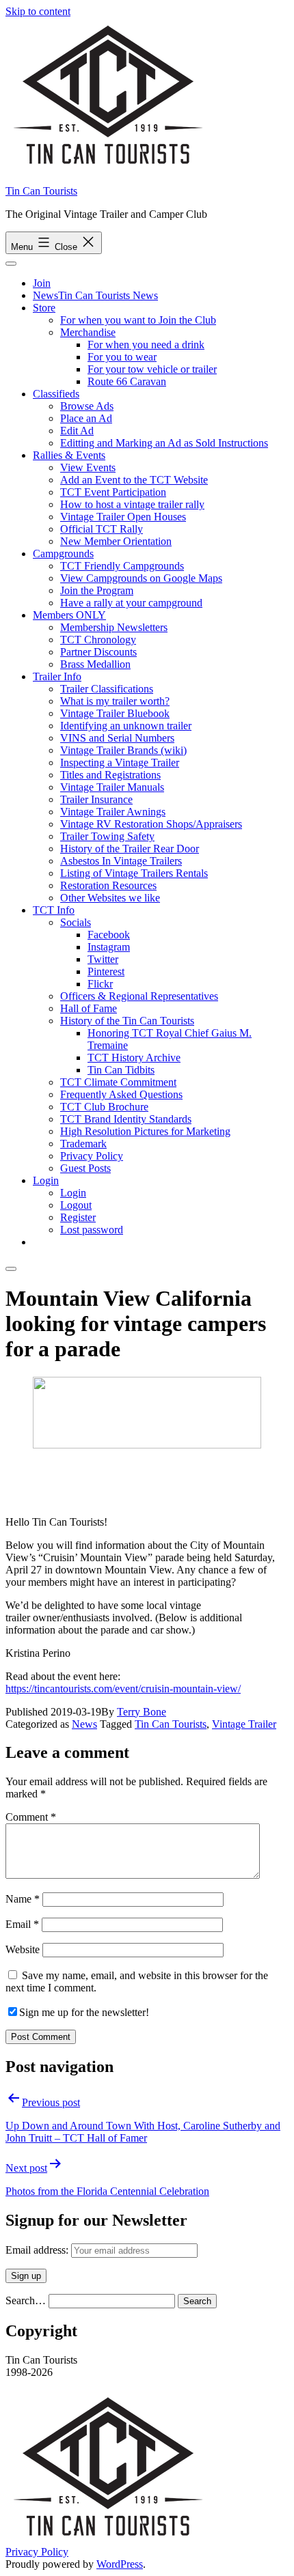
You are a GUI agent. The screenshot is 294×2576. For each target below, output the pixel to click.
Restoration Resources (108, 885)
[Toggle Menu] (11, 264)
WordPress (120, 2564)
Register (78, 1217)
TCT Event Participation (113, 492)
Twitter (103, 959)
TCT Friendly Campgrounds (122, 566)
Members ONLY (69, 615)
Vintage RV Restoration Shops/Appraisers (151, 824)
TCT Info (54, 910)
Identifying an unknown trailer (126, 726)
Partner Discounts (98, 652)
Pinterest (106, 971)
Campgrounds (63, 554)
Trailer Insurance (96, 799)
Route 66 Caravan (127, 381)
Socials (76, 922)
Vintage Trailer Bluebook (115, 713)
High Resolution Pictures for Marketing (145, 1131)
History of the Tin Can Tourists (127, 1021)
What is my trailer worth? (115, 701)
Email (22, 1924)
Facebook (109, 935)
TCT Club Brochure (104, 1107)
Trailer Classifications (107, 689)
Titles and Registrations (110, 775)
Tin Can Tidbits (121, 1070)
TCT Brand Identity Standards (126, 1119)
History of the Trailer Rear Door (130, 849)
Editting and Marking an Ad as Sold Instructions (164, 443)
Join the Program (97, 590)
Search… (26, 2300)
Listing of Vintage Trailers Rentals (134, 873)
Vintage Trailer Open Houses (123, 517)
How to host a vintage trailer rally (132, 504)
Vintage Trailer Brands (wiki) (123, 750)
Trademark (83, 1144)
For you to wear (122, 357)
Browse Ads (87, 406)
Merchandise (88, 332)
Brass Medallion (95, 664)
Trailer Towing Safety (107, 836)
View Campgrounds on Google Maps (141, 578)
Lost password (92, 1230)
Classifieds (56, 394)
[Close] (11, 1269)
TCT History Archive (134, 1058)
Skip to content (38, 11)
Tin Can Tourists (41, 191)
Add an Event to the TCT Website (134, 480)
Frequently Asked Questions (121, 1094)
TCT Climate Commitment (118, 1082)
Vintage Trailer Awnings (113, 812)
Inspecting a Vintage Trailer (120, 762)
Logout (76, 1205)
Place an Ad (86, 418)
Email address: (38, 2250)
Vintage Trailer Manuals (112, 787)
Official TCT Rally (102, 529)
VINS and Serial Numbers (117, 738)
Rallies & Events (69, 455)
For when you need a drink (146, 345)
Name (23, 1899)
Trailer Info (57, 676)
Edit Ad (77, 431)
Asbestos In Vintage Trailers (121, 861)
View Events (88, 467)
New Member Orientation (116, 541)
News (84, 1724)
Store (44, 308)
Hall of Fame (89, 1008)
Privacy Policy (92, 1156)
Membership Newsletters (114, 627)
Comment (31, 1817)
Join (42, 283)
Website (23, 1949)
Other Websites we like (110, 898)
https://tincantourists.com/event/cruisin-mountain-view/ (123, 1689)
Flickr (100, 984)
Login (46, 1180)
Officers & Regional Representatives (139, 996)
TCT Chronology (98, 640)
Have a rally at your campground (131, 603)
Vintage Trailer (244, 1724)
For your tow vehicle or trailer (152, 369)
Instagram (109, 947)
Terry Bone (142, 1712)
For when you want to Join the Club (138, 320)
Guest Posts (85, 1168)
